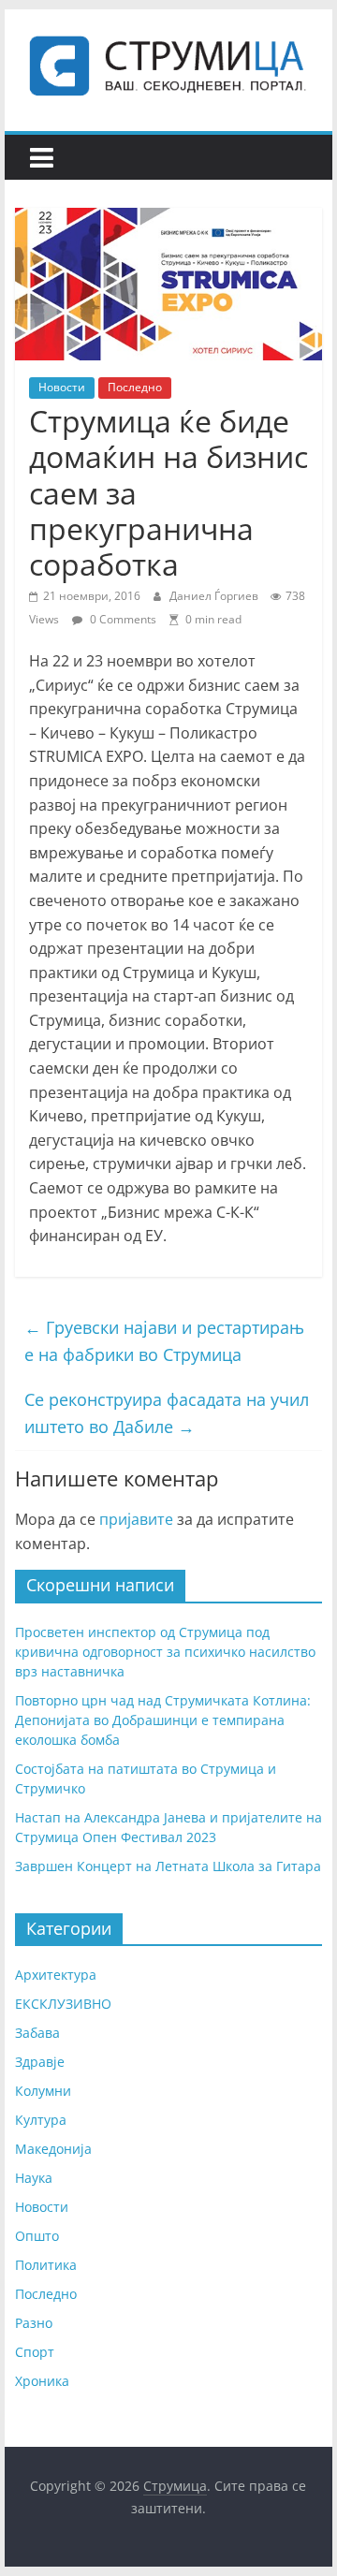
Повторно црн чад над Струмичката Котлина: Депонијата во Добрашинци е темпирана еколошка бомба (163, 1720)
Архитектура (56, 1975)
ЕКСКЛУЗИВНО (63, 2004)
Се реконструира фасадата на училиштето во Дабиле (167, 1413)
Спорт (35, 2352)
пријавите (136, 1519)
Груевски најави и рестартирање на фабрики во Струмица (164, 1341)
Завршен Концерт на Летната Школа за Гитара (168, 1866)
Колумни (43, 2091)
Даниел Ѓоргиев (215, 596)
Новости (62, 387)
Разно (34, 2323)
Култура (41, 2120)
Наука (34, 2178)
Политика (46, 2265)
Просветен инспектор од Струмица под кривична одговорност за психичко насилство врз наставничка (165, 1652)
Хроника (42, 2381)
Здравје (40, 2062)
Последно (135, 387)
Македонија (53, 2149)
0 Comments (122, 619)
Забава (37, 2033)
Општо (37, 2236)
